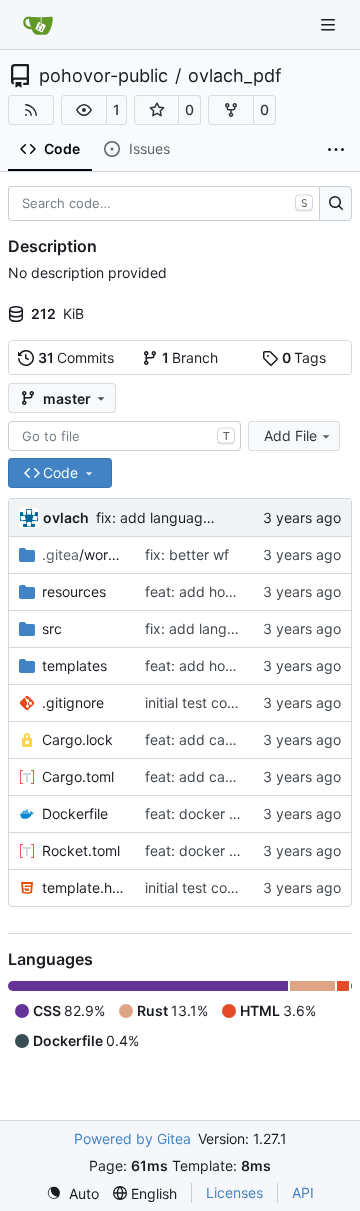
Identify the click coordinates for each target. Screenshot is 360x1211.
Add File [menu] (290, 435)
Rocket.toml (81, 850)
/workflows (83, 554)
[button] (84, 110)
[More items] (336, 150)
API (303, 1192)
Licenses (234, 1192)
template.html (83, 887)
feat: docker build (203, 813)
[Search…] (335, 204)
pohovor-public (103, 76)
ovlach (66, 517)
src (52, 628)
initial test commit (202, 702)
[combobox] (124, 436)
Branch (190, 357)
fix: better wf (187, 554)
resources (74, 591)
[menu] (72, 1193)
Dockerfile (75, 813)
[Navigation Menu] (330, 24)
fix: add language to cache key (198, 517)
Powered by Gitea (132, 1138)
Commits (76, 357)
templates (74, 665)
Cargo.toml (78, 776)
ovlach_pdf (235, 76)
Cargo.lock (77, 739)
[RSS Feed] (31, 110)
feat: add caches (200, 739)
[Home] (38, 25)
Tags (304, 357)
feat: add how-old (203, 591)
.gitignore (73, 702)
